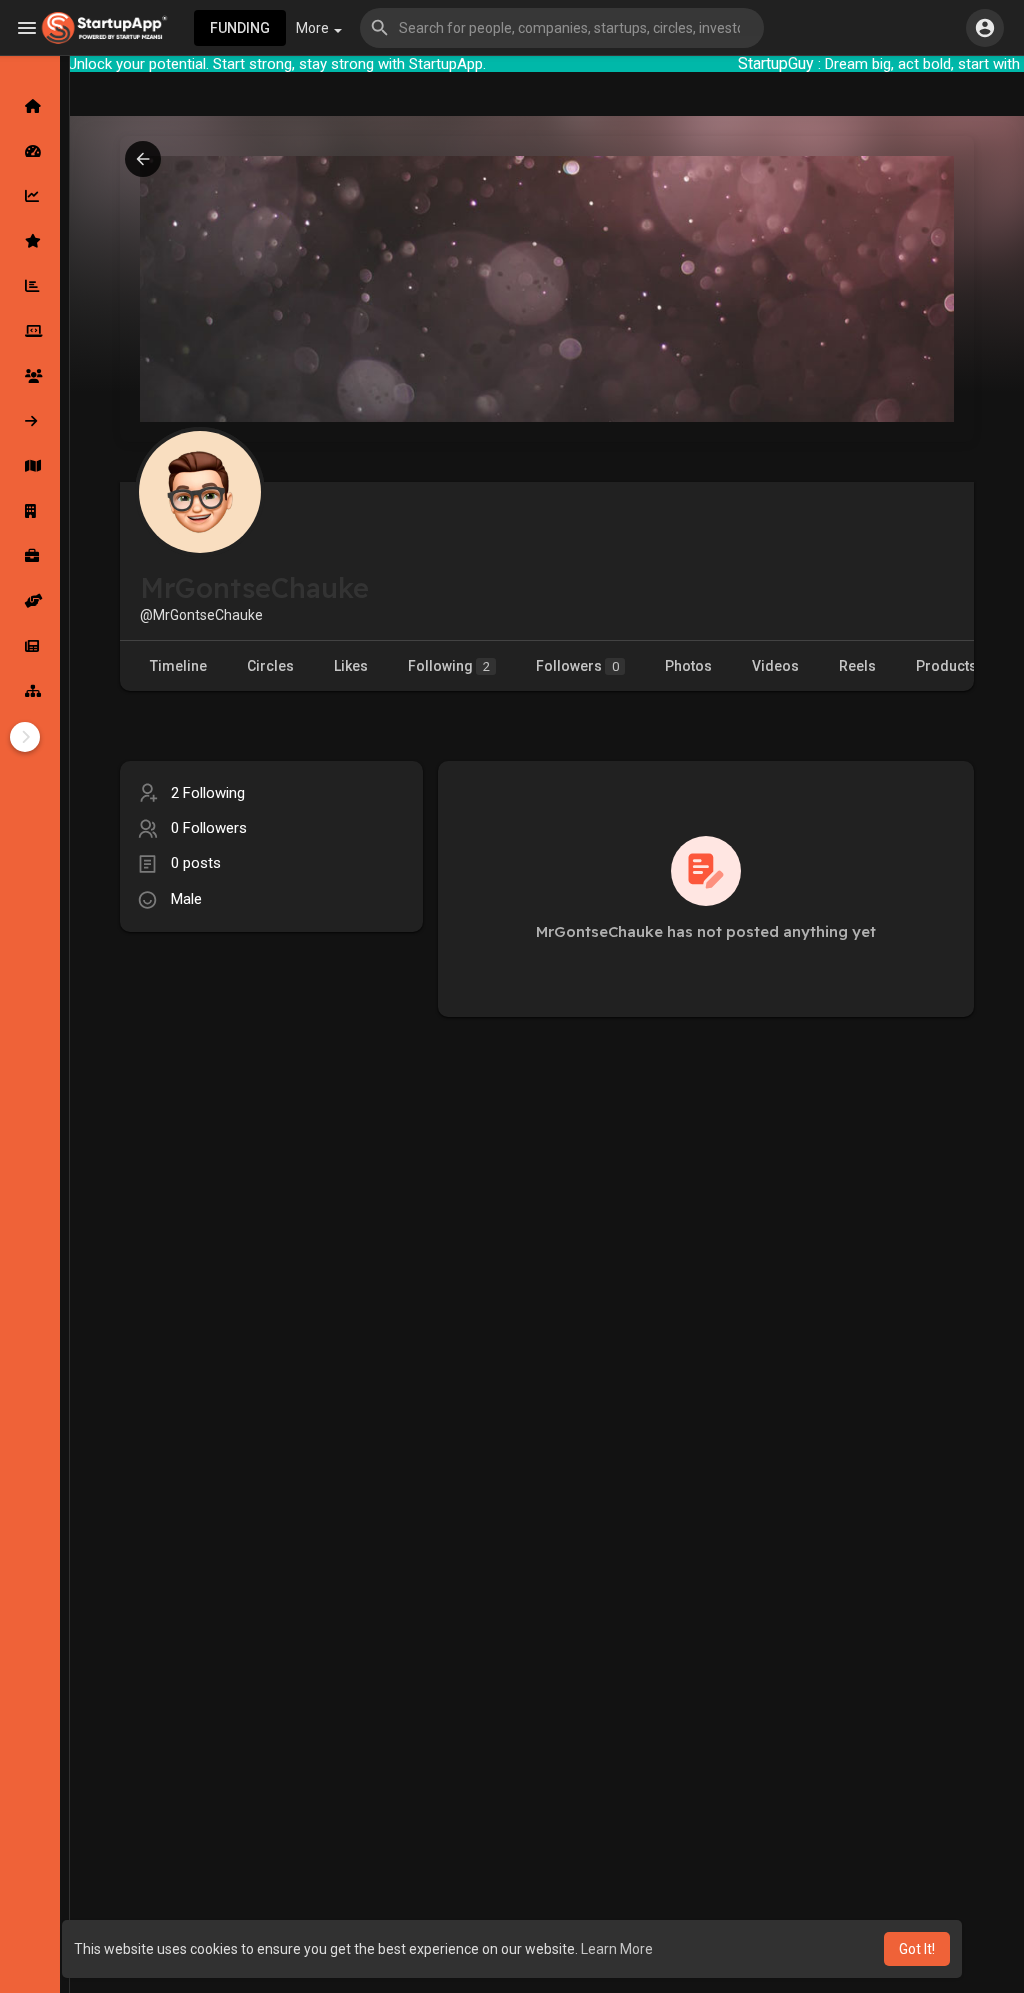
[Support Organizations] (30, 601)
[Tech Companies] (30, 331)
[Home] (30, 106)
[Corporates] (30, 511)
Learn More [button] (617, 1949)
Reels (857, 666)
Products (946, 666)
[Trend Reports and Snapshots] (30, 646)
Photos (688, 666)
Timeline (178, 666)
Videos (775, 666)
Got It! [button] (917, 1949)
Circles (270, 666)
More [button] (314, 28)
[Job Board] (30, 556)
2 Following (208, 793)
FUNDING (240, 28)
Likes (351, 666)
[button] (562, 28)
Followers (577, 666)
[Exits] (30, 421)
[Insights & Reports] (30, 286)
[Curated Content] (30, 241)
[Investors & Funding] (30, 376)
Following (449, 666)
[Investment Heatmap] (30, 466)
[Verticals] (30, 691)
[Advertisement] (271, 1087)
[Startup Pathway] (30, 196)
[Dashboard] (30, 151)
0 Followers (209, 828)
